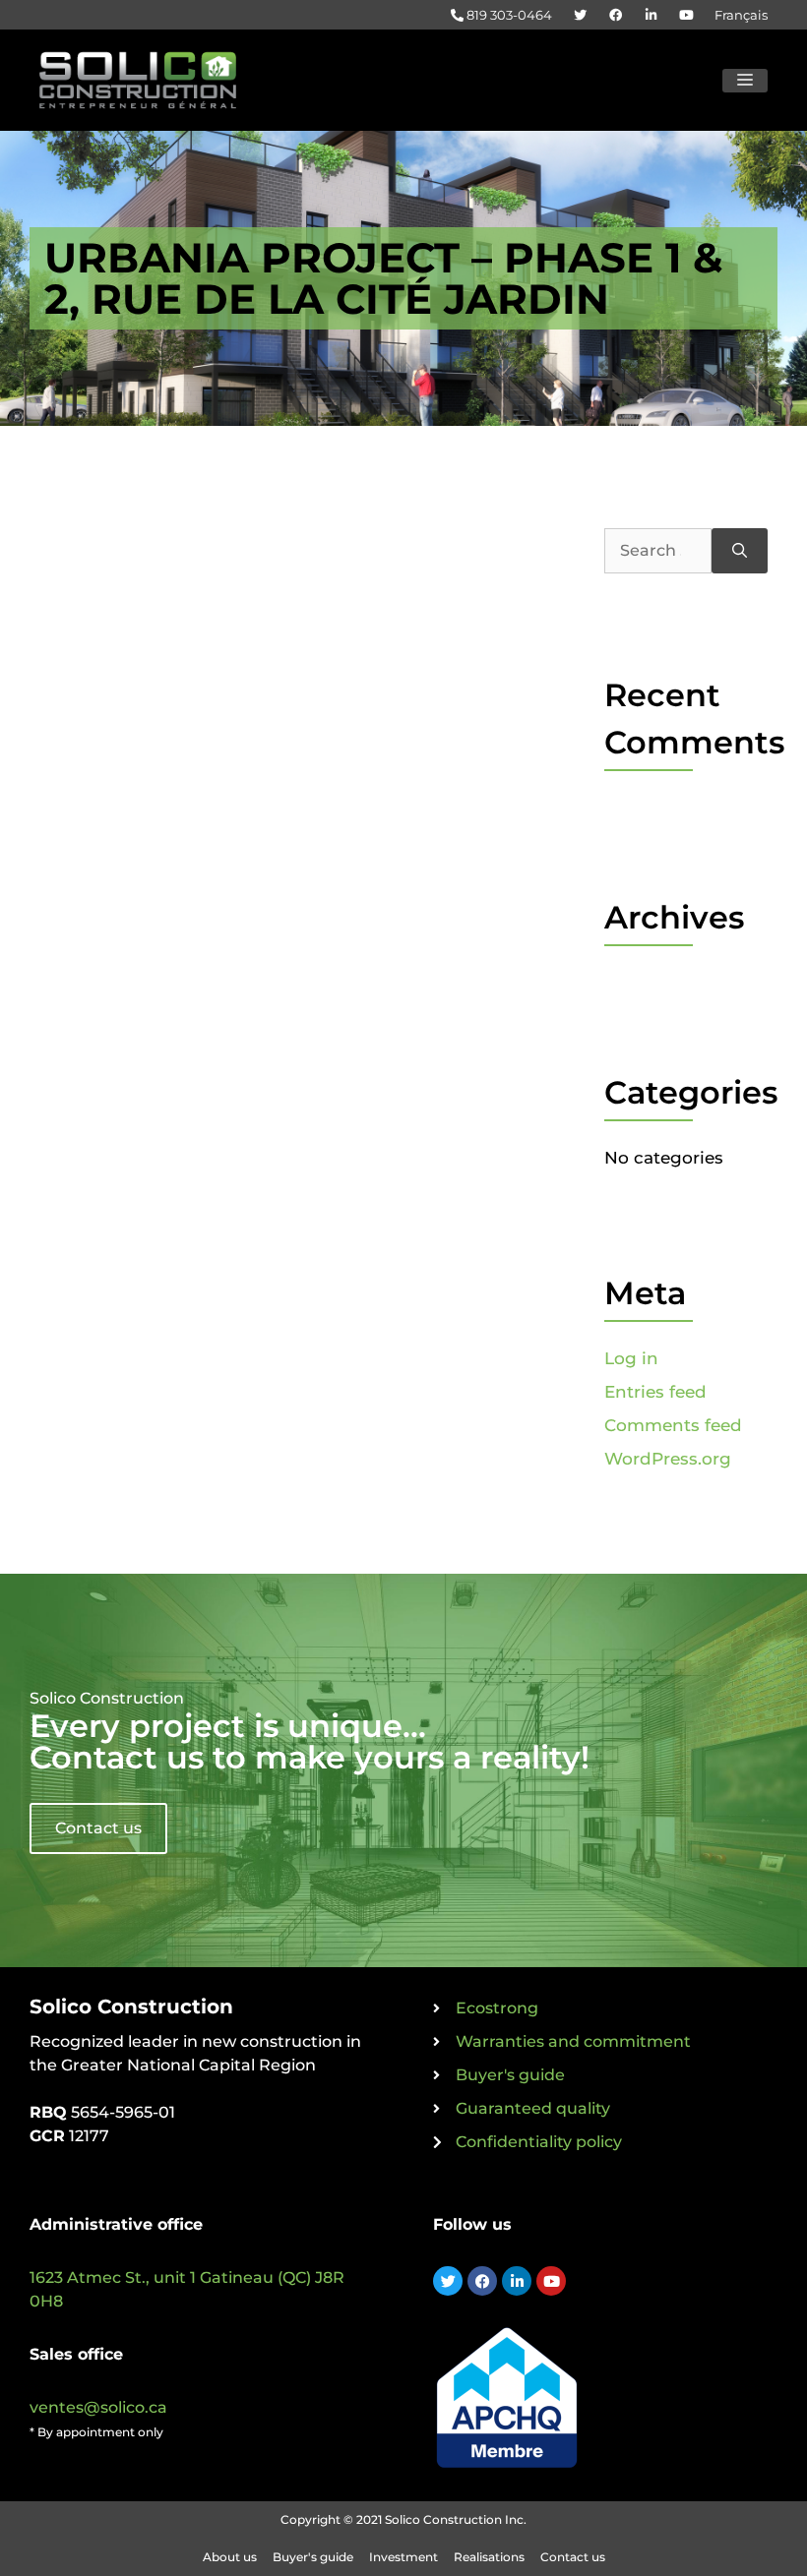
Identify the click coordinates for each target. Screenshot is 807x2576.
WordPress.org (668, 1459)
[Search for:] (658, 551)
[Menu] (745, 81)
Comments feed (673, 1425)
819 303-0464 (508, 15)
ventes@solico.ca (98, 2407)
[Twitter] (448, 2281)
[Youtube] (551, 2281)
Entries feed (655, 1392)
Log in (631, 1358)
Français (741, 15)
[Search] (740, 551)
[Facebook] (482, 2281)
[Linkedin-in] (517, 2281)
